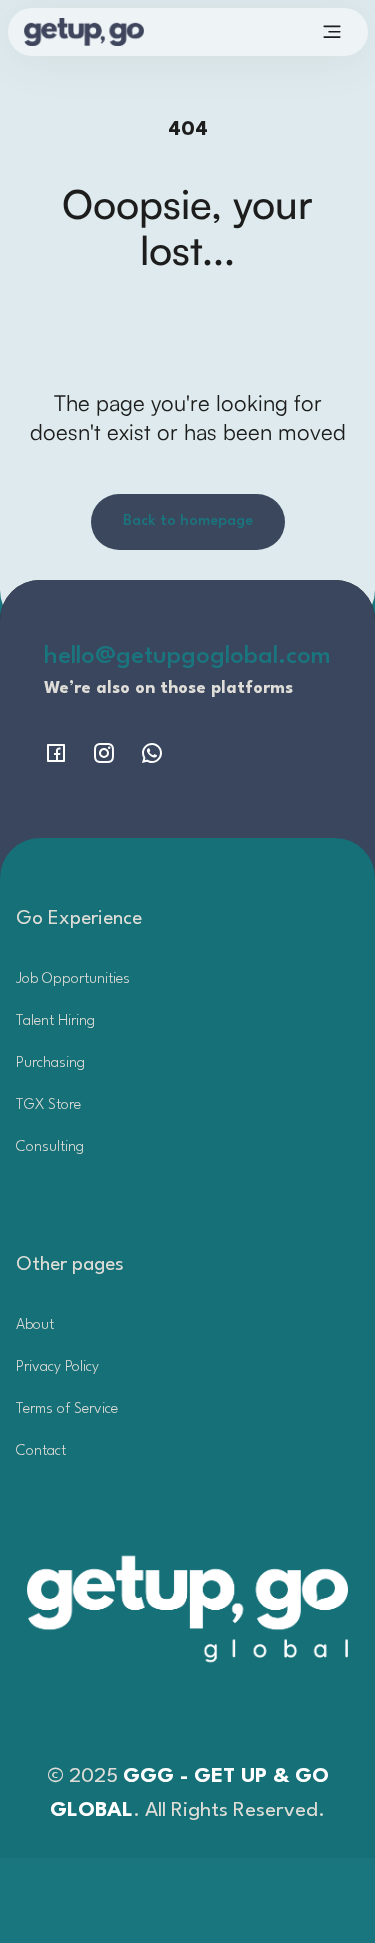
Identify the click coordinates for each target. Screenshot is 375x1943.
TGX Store (48, 1105)
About (35, 1325)
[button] (332, 32)
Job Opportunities (73, 979)
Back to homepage (188, 521)
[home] (112, 31)
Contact (41, 1451)
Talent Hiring (55, 1021)
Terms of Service (67, 1409)
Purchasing (50, 1063)
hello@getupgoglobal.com (187, 657)
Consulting (50, 1147)
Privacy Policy (57, 1367)
